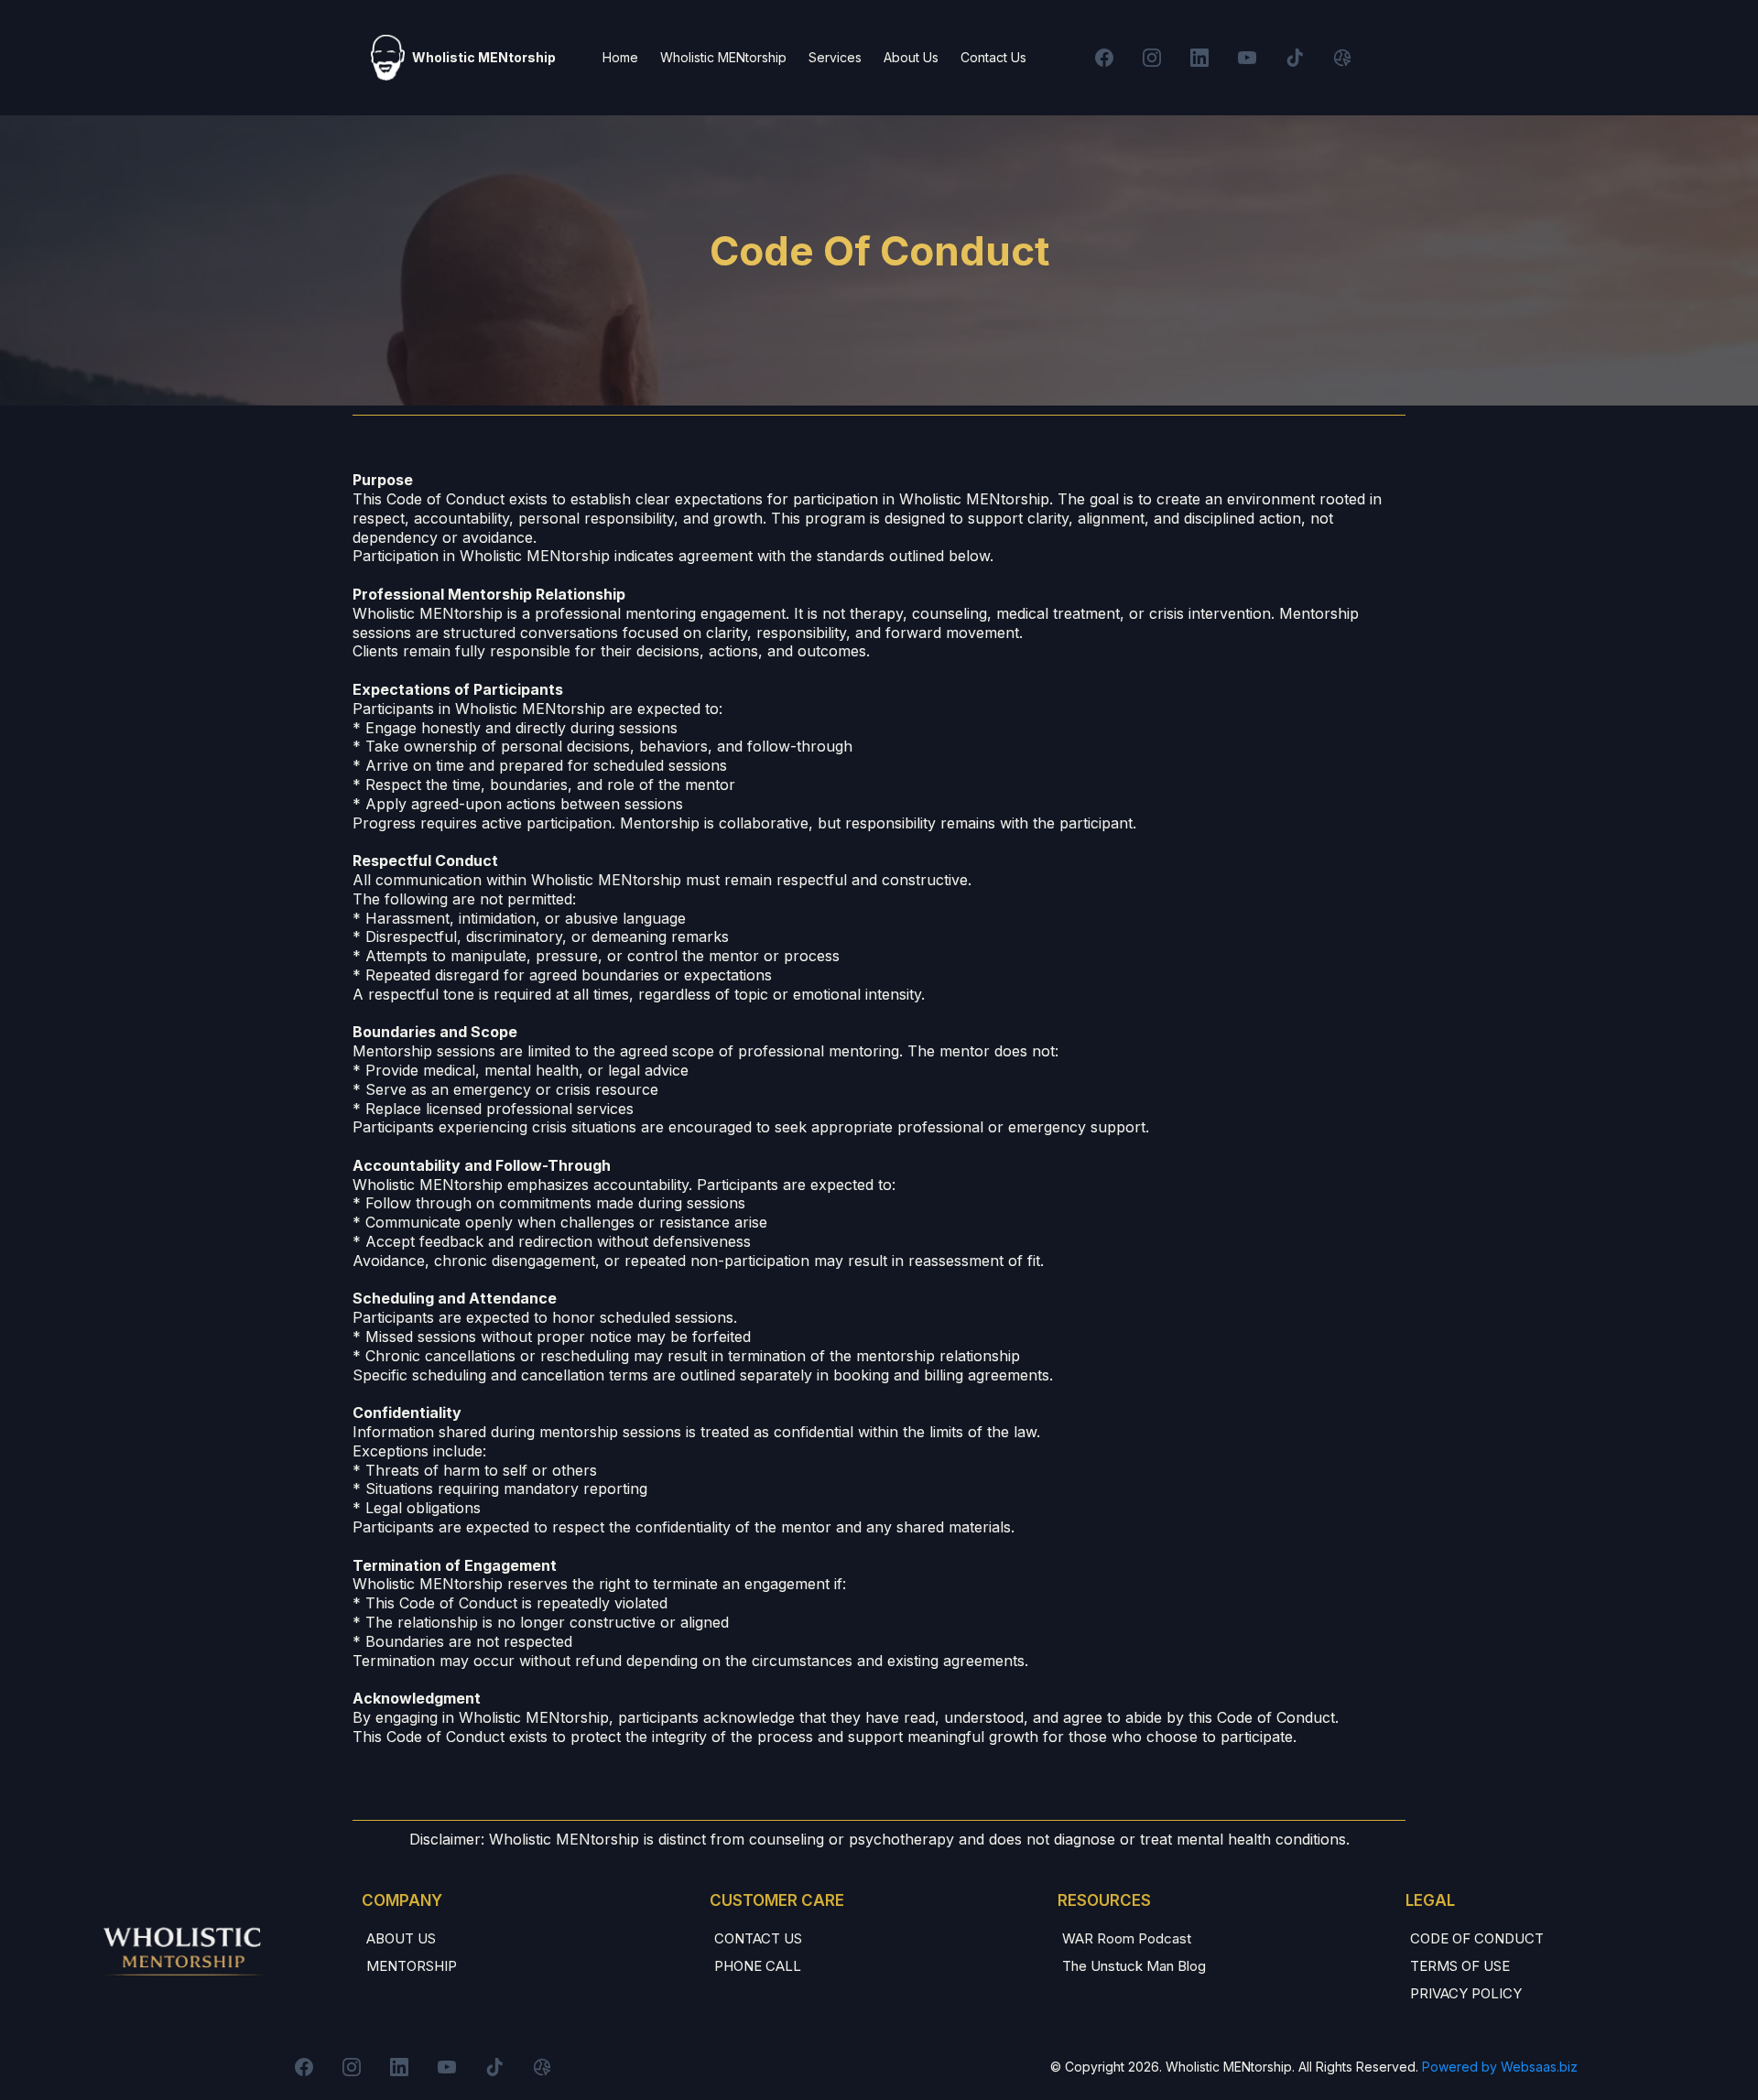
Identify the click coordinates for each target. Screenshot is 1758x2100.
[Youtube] (1247, 58)
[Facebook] (1104, 58)
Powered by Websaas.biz (1500, 2067)
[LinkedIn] (1199, 58)
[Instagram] (1152, 58)
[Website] (1342, 58)
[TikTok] (1295, 58)
